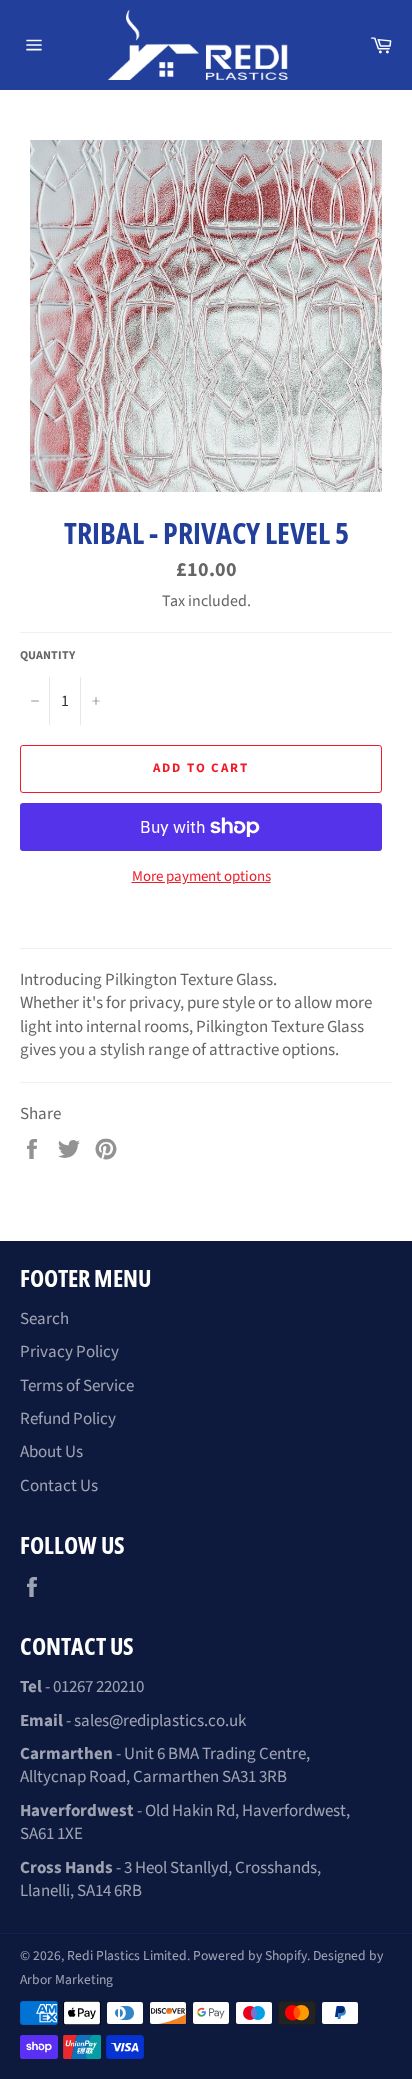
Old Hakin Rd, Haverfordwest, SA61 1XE (185, 1822)
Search (44, 1319)
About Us (51, 1452)
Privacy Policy (69, 1352)
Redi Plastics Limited (127, 1955)
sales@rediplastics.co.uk (160, 1721)
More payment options (201, 877)
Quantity (47, 656)
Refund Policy (68, 1419)
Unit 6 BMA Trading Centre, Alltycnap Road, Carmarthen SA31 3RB (165, 1765)
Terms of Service (77, 1386)
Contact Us (59, 1486)
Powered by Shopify (250, 1955)
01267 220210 (98, 1687)
